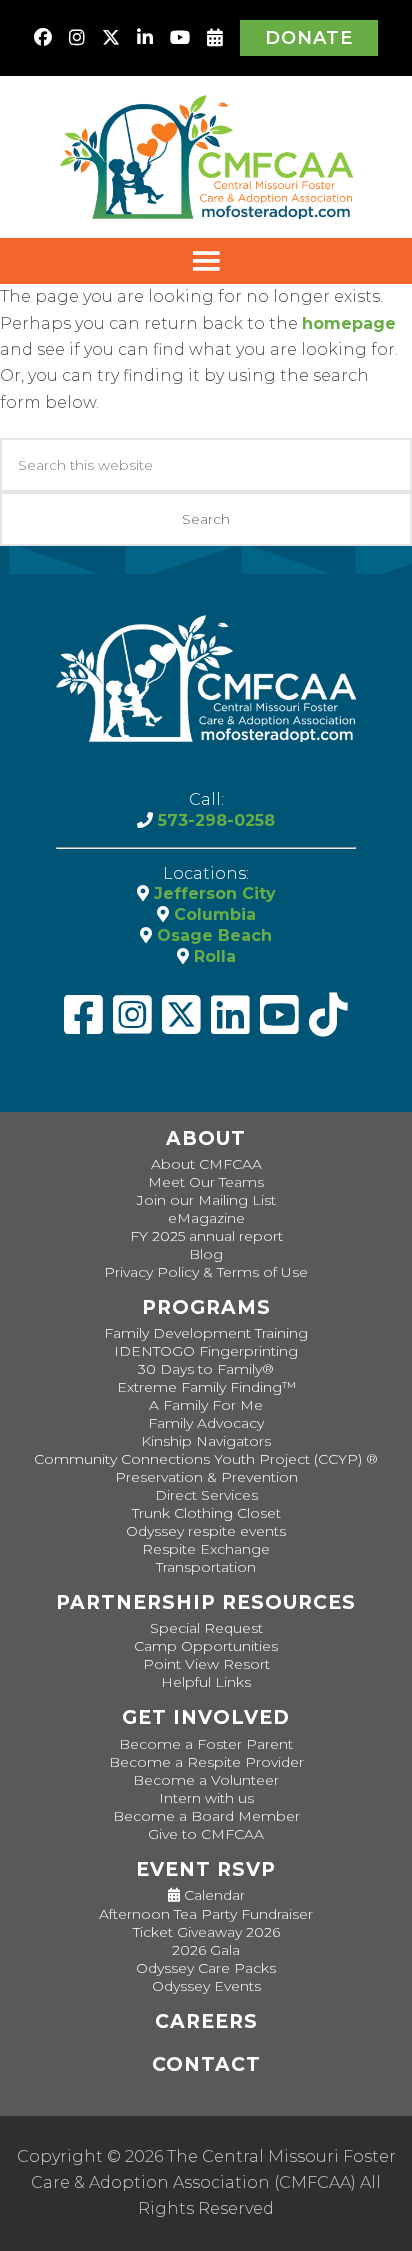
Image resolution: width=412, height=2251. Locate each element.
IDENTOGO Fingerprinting (206, 1351)
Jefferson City (212, 893)
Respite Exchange (206, 1549)
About (206, 1138)
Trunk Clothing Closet (206, 1513)
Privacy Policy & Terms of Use (206, 1272)
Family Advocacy (206, 1423)
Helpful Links (206, 1682)
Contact (206, 2064)
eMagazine (206, 1218)
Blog (206, 1254)
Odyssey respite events (206, 1531)
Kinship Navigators (206, 1441)
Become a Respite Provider (206, 1762)
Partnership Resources (206, 1602)
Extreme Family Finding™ (206, 1387)
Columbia (212, 914)
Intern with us (206, 1798)
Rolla (212, 956)
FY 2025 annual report (206, 1236)
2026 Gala (206, 1950)
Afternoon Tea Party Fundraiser (206, 1914)
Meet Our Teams (206, 1182)
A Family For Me (206, 1405)
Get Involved (206, 1717)
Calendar (212, 1895)
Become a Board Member (206, 1816)
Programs (206, 1307)
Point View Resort (206, 1664)
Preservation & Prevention (206, 1477)
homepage (349, 323)
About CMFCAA (206, 1164)
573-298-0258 (214, 820)
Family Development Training (206, 1333)
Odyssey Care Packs (206, 1968)
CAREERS (206, 2021)
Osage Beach (212, 935)
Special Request (206, 1628)
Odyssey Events (206, 1986)
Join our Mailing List (206, 1200)
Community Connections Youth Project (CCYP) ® (206, 1459)
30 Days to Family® (206, 1369)
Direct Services (206, 1495)
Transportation (206, 1567)
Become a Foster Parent (206, 1744)
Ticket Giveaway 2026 (206, 1932)
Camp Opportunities (206, 1646)
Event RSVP (206, 1869)
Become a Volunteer (206, 1780)
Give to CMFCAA (206, 1834)
